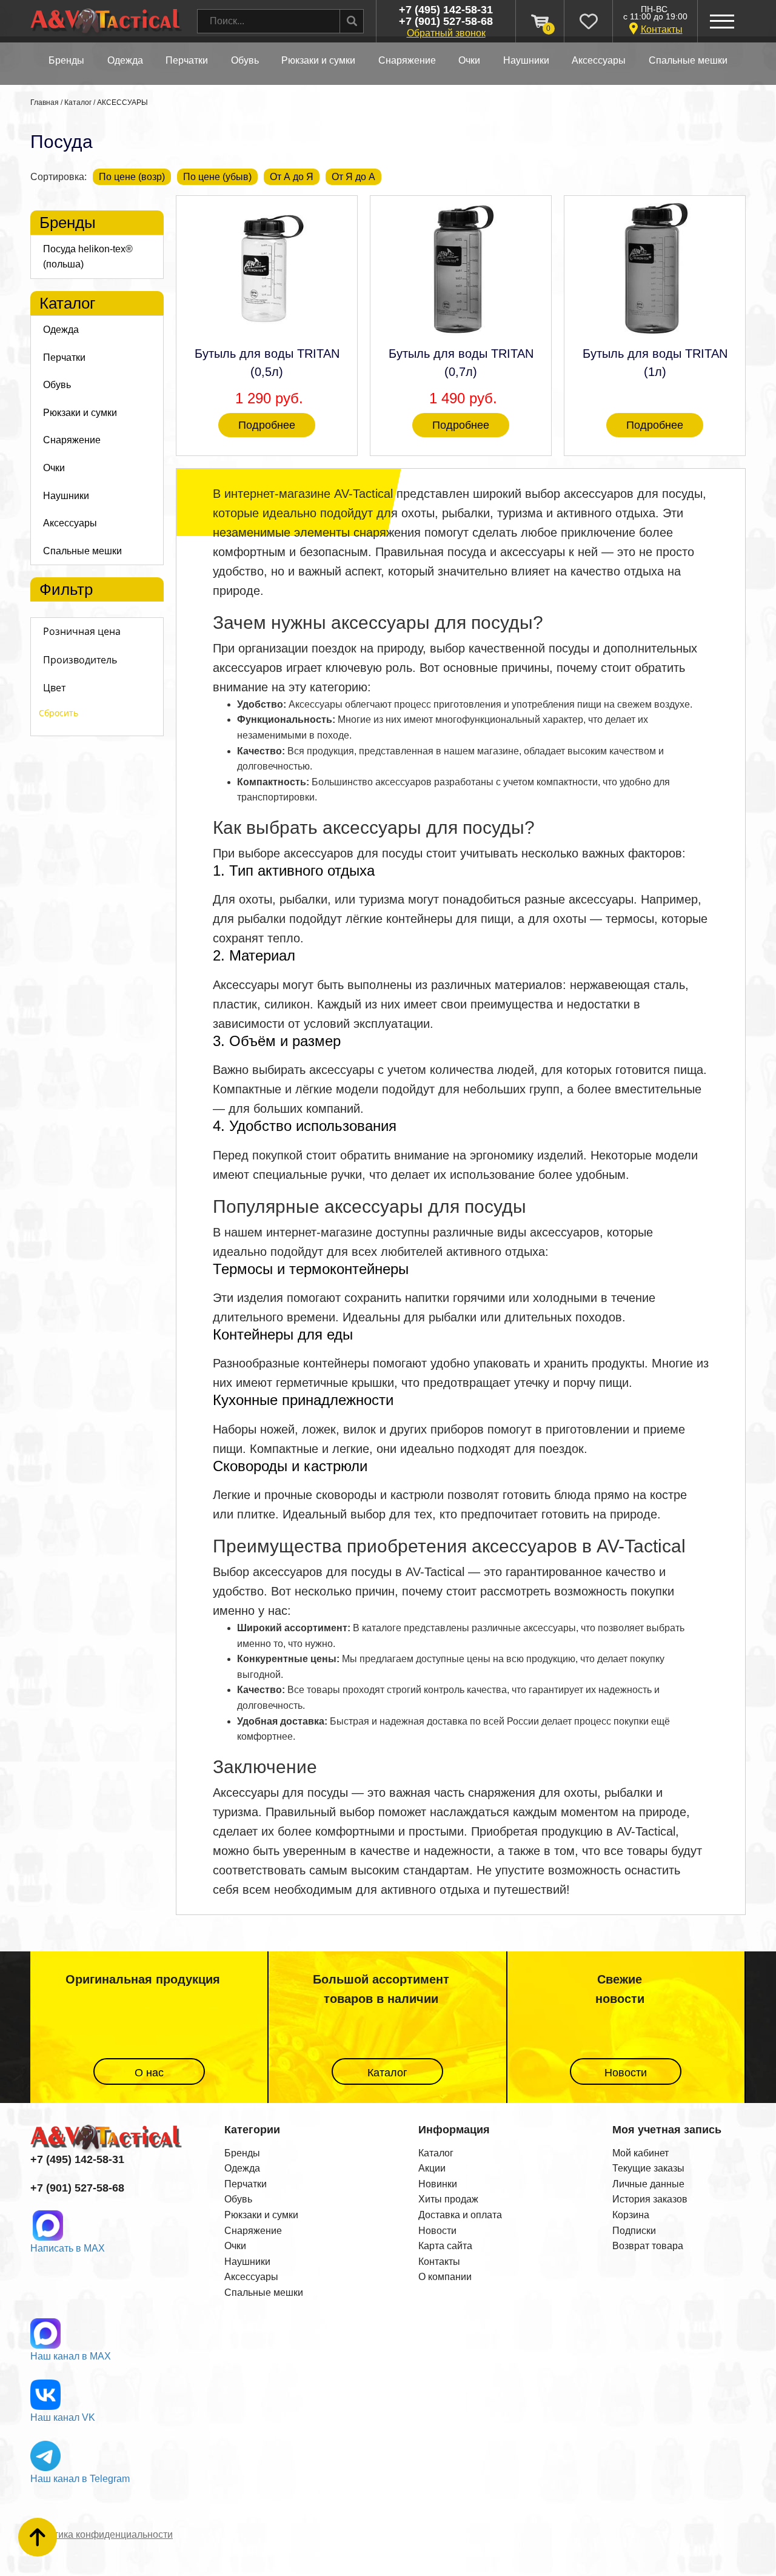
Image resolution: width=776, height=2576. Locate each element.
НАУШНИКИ (526, 60)
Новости (626, 2073)
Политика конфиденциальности (102, 2534)
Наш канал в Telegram (80, 2479)
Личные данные (648, 2184)
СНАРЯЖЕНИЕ (407, 60)
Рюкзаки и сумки (261, 2215)
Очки (235, 2246)
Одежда (242, 2168)
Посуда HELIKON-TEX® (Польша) (88, 257)
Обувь (238, 2199)
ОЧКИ (469, 60)
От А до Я (292, 177)
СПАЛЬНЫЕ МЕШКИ (688, 60)
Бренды (66, 60)
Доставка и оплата (460, 2215)
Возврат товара (648, 2246)
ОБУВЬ (245, 60)
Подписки (634, 2231)
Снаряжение (253, 2231)
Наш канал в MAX (71, 2356)
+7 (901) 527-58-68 (446, 22)
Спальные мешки (264, 2293)
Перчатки (246, 2184)
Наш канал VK (63, 2417)
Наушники (247, 2262)
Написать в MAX (68, 2248)
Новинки (438, 2184)
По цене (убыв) (217, 177)
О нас (149, 2073)
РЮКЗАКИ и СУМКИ (318, 60)
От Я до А (353, 177)
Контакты (662, 29)
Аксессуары (251, 2277)
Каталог (78, 102)
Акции (432, 2168)
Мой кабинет (641, 2153)
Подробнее (267, 425)
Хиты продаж (448, 2199)
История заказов (650, 2199)
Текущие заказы (648, 2168)
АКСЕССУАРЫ (599, 60)
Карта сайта (445, 2246)
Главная (45, 102)
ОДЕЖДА (125, 60)
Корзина (631, 2215)
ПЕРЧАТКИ (187, 60)
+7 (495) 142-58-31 (446, 10)
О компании (445, 2277)
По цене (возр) (132, 177)
